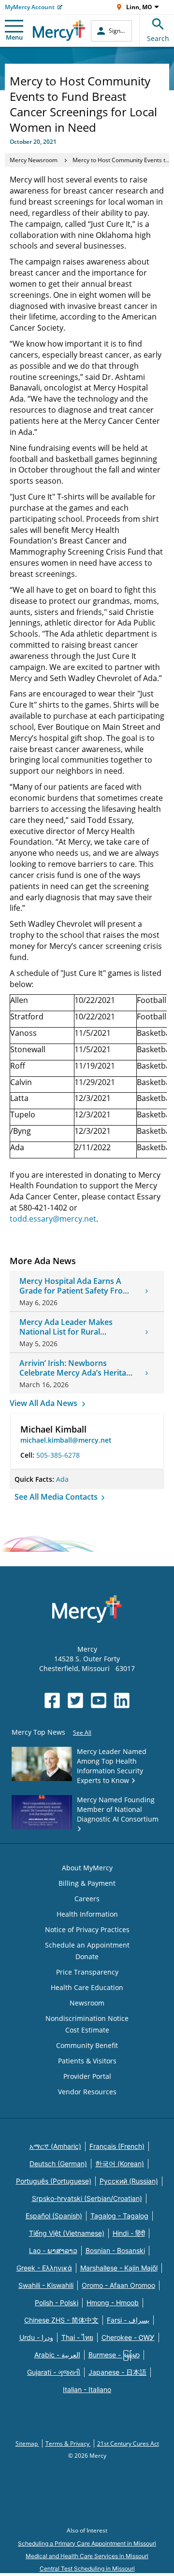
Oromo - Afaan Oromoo (118, 2285)
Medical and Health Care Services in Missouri (87, 2556)
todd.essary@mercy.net (53, 1219)
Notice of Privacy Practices (87, 1929)
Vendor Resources (87, 2092)
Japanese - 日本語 (117, 2372)
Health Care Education (87, 1987)
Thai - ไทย (77, 2337)
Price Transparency (87, 1972)
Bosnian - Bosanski (115, 2250)
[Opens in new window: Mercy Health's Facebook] (52, 1700)
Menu (14, 37)
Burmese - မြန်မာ (114, 2355)
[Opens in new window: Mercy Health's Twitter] (75, 1700)
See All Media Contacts (57, 1497)
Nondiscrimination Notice (87, 2018)
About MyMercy (87, 1868)
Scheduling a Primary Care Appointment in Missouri (87, 2543)
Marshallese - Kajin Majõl (119, 2268)
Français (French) (117, 2146)
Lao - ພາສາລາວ (53, 2250)
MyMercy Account (30, 7)
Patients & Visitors (87, 2061)
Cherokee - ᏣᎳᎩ (128, 2337)
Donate (87, 1956)
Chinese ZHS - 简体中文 (61, 2320)
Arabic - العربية (57, 2355)
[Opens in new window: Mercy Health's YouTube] (99, 1700)
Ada (62, 1479)
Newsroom (87, 2003)
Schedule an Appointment (87, 1945)
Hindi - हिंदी (129, 2233)
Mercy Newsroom (34, 160)
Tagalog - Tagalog (119, 2216)
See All (82, 1733)
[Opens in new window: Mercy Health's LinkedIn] (122, 1700)
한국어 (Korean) (120, 2164)
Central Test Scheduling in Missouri (87, 2569)
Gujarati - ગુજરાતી (54, 2372)
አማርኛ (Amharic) (55, 2146)
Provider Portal (87, 2076)
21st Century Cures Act (128, 2444)
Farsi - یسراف (128, 2320)
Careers (87, 1899)
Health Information (87, 1914)
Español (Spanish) (54, 2216)
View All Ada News (44, 1403)
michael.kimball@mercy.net (66, 1440)
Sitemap (27, 2444)
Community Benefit (87, 2045)
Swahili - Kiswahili (46, 2285)
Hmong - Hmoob (113, 2303)
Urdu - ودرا (36, 2337)
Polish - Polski (57, 2303)
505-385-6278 (58, 1455)
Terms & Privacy (68, 2444)
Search (158, 38)
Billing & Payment (87, 1883)
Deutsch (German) (58, 2164)
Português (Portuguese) (54, 2181)
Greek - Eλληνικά (44, 2268)
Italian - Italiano (87, 2389)
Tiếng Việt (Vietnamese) (67, 2233)
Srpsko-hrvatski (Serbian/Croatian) (87, 2198)
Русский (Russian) (129, 2181)
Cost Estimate (87, 2030)
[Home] (59, 31)
